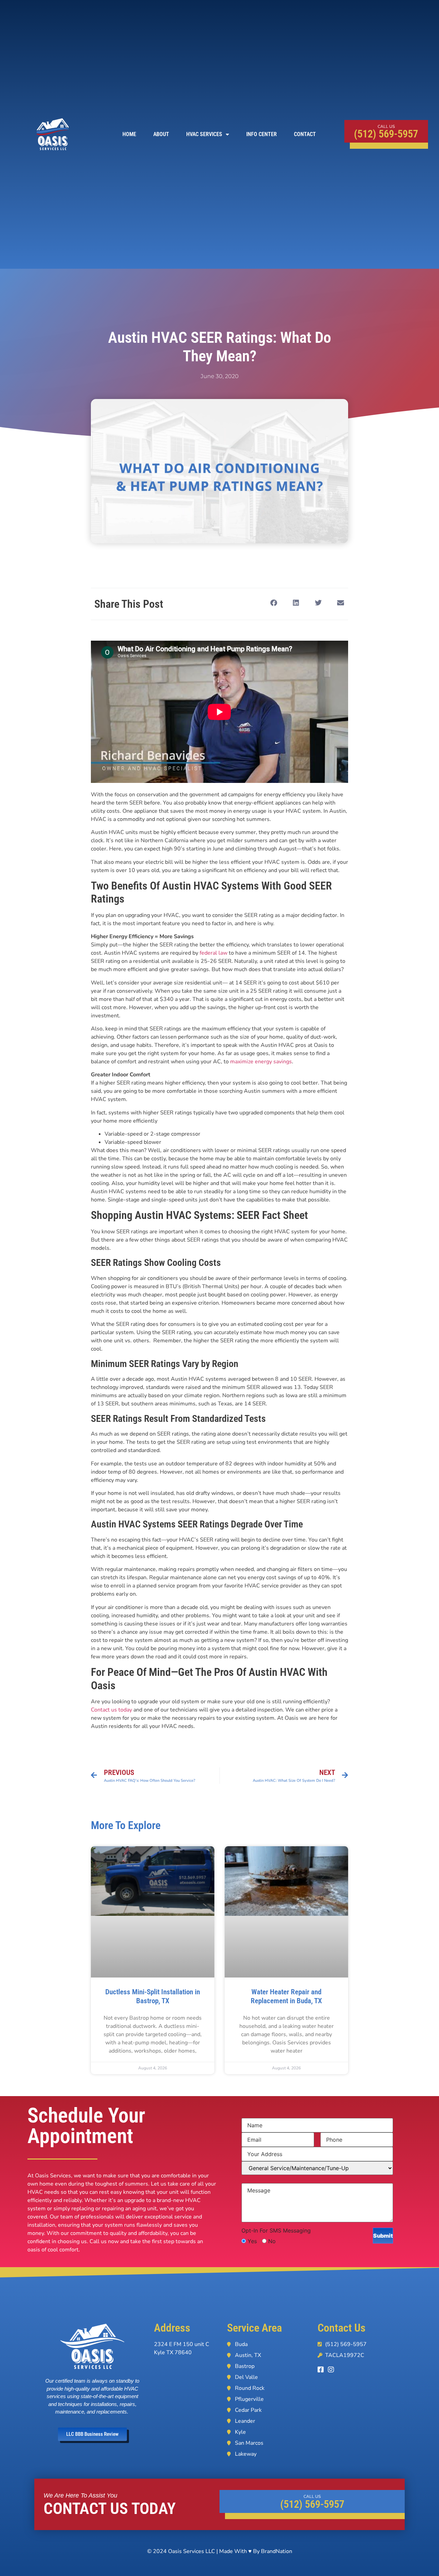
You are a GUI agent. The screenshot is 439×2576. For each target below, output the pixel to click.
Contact (305, 134)
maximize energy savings (261, 1062)
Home (129, 134)
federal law (213, 953)
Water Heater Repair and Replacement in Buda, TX (286, 1996)
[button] (274, 603)
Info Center (262, 134)
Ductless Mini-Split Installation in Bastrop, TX (153, 1996)
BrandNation (277, 2551)
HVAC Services (204, 134)
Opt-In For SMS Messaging (276, 2230)
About (161, 134)
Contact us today (111, 1710)
